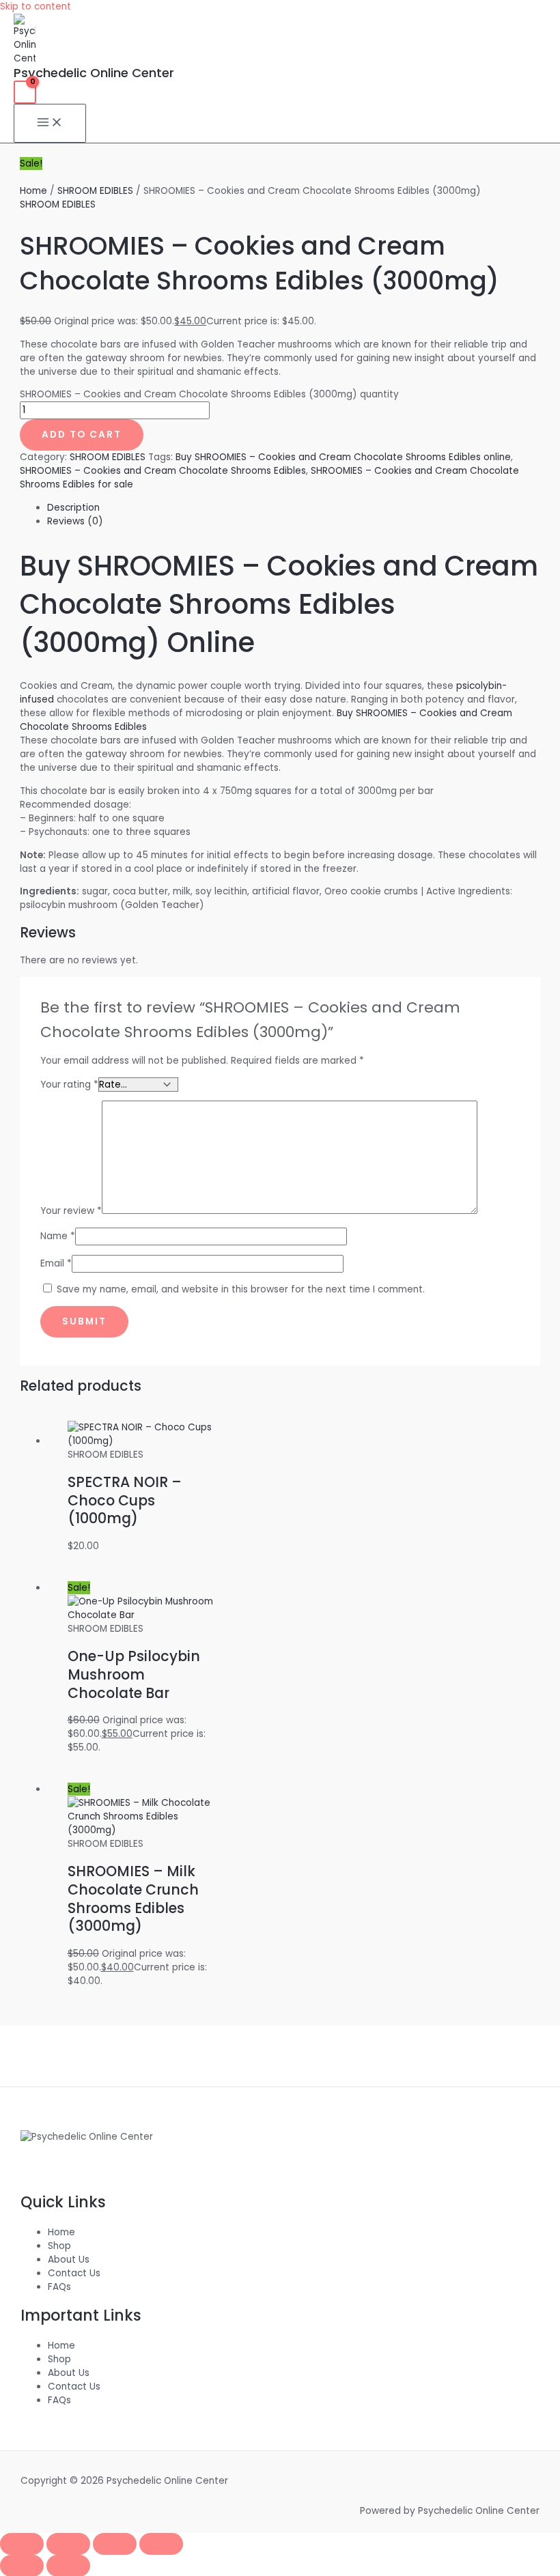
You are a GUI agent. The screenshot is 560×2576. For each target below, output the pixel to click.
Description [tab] (73, 508)
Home (33, 191)
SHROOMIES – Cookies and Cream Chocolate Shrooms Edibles (163, 471)
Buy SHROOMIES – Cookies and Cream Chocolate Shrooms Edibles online (343, 457)
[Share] (115, 2544)
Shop (59, 2246)
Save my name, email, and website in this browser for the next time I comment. (241, 1289)
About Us (69, 2260)
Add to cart (82, 435)
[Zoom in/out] (22, 2544)
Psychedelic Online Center (94, 73)
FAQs (59, 2287)
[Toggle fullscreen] (68, 2544)
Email (56, 1263)
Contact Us (74, 2273)
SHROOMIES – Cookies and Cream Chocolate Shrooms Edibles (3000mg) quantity (209, 394)
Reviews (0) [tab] (75, 521)
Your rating (69, 1085)
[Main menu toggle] (50, 123)
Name (58, 1236)
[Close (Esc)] (161, 2544)
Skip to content (36, 6)
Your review (71, 1211)
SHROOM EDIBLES (95, 191)
